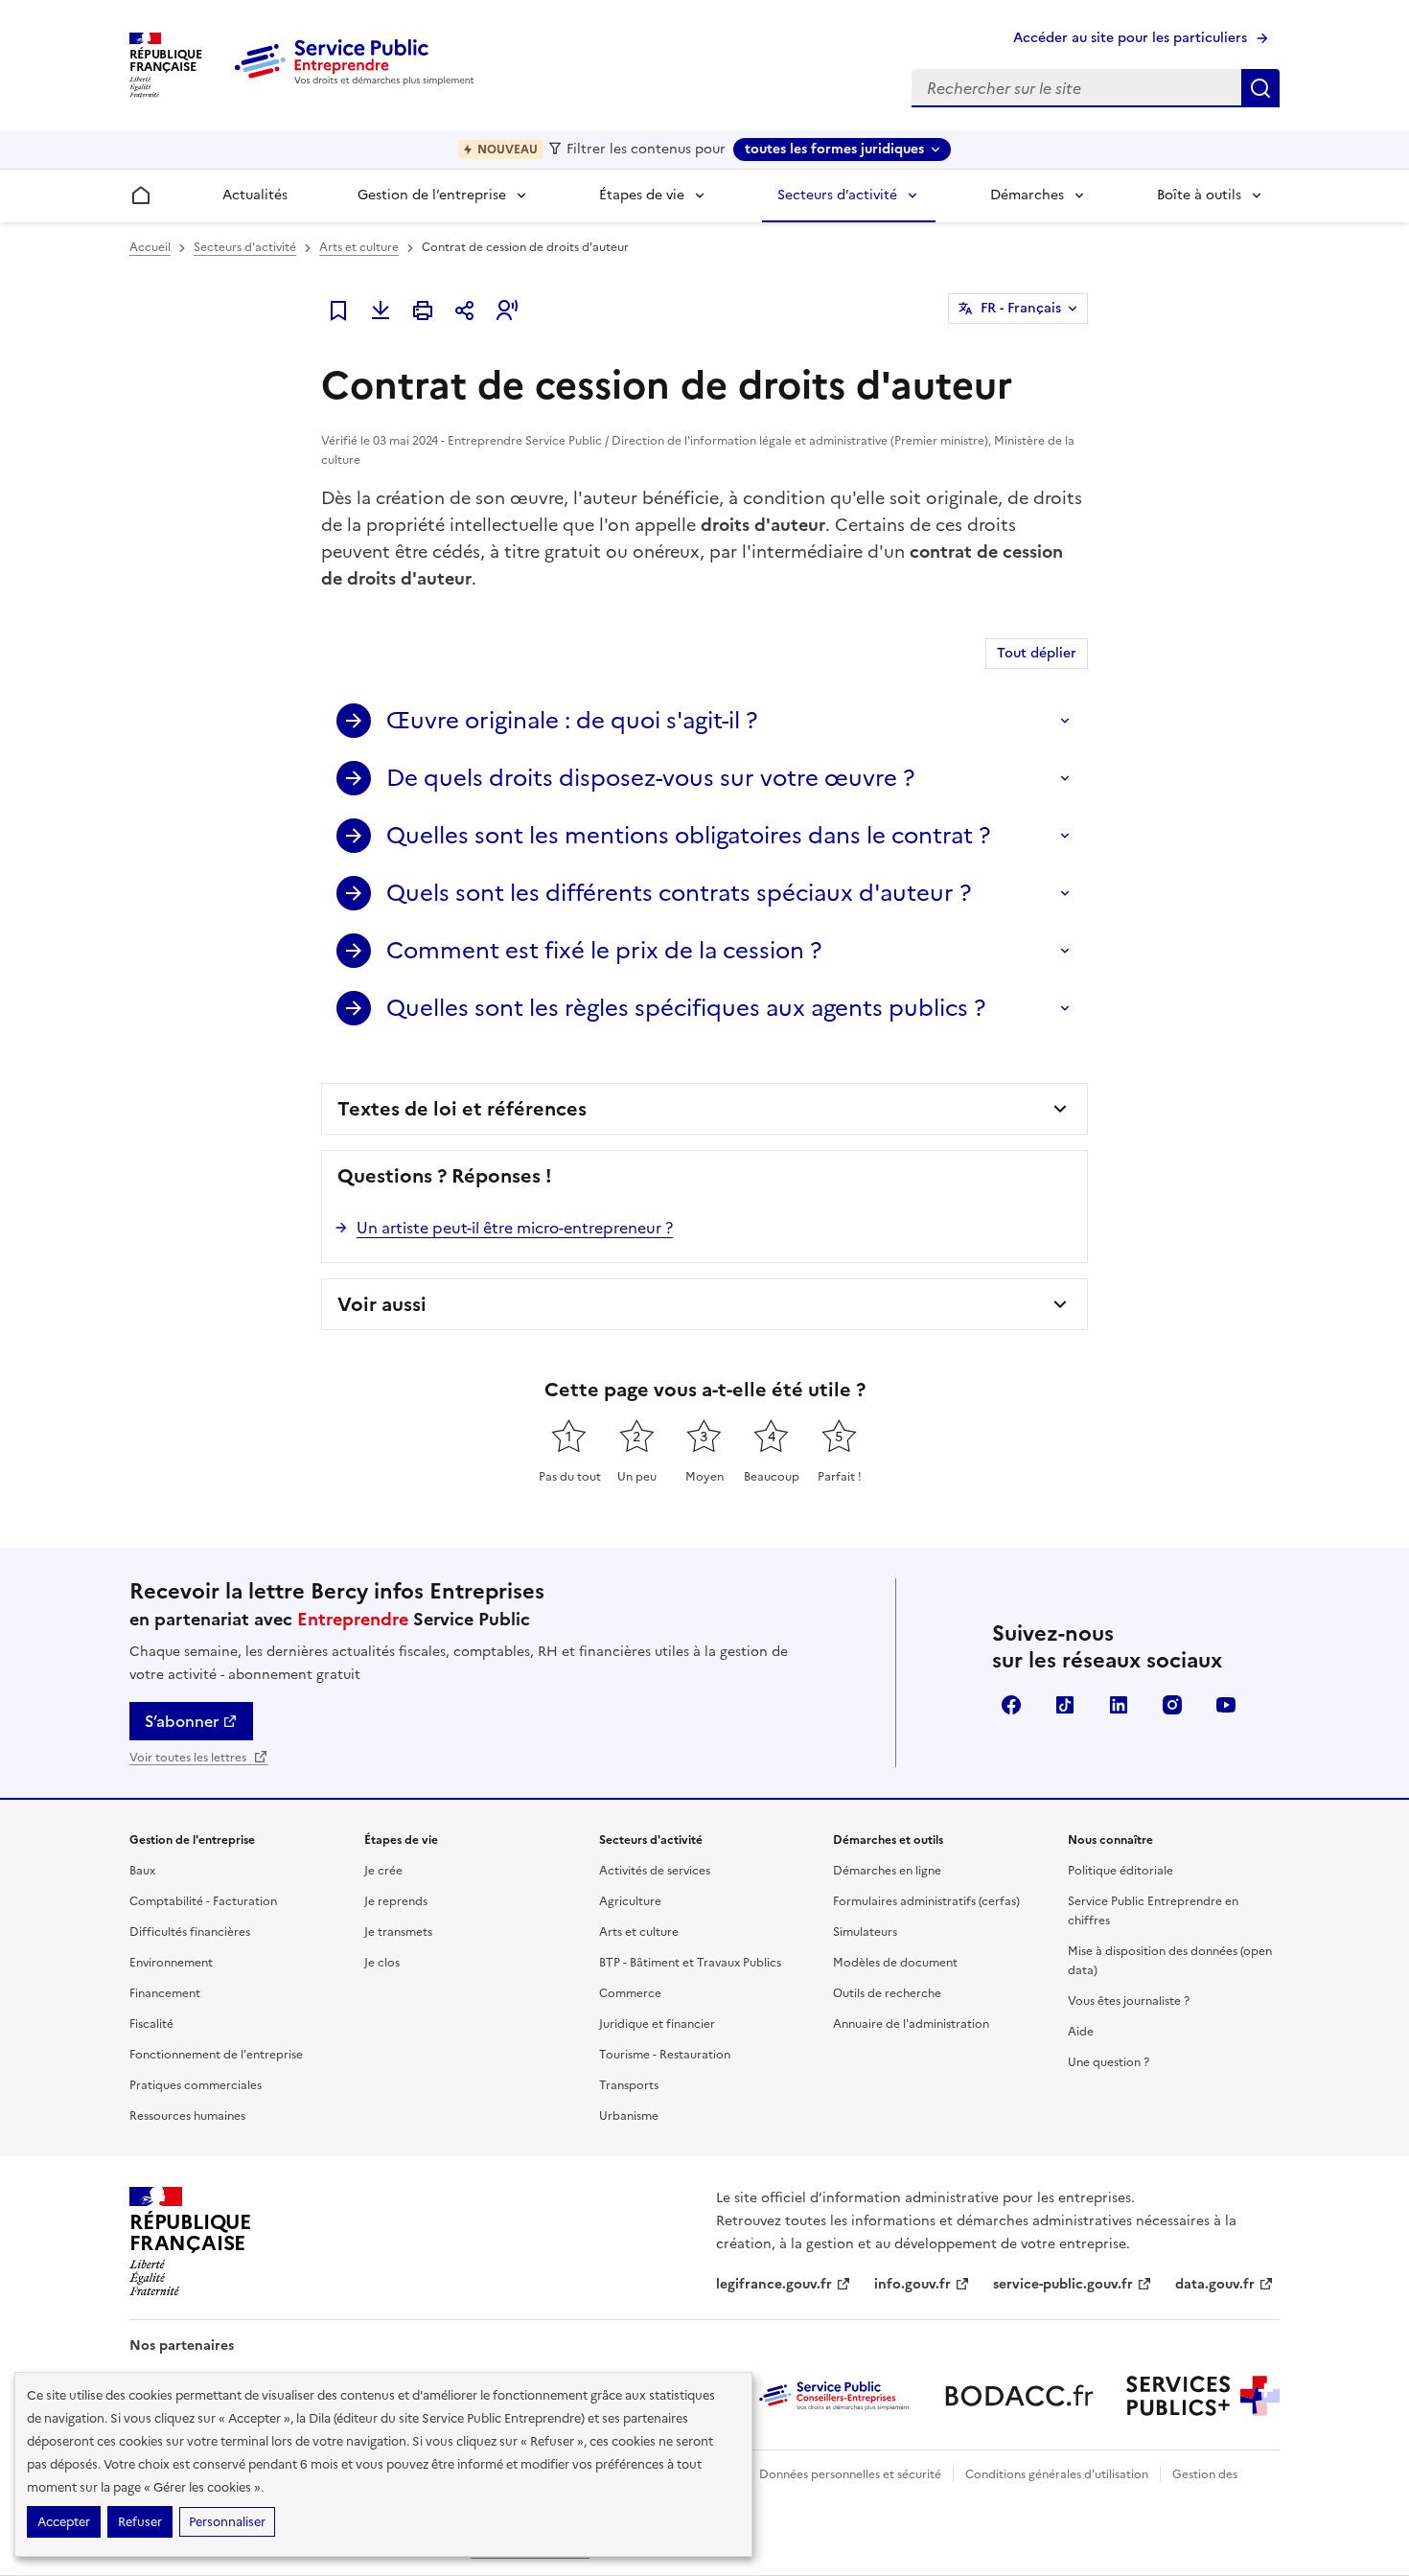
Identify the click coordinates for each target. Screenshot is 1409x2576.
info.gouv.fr (912, 2284)
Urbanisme (629, 2116)
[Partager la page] (465, 310)
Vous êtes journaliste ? (1129, 2001)
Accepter (64, 2522)
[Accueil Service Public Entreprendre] (358, 81)
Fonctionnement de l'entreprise (216, 2055)
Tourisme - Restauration (665, 2055)
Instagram (1172, 1705)
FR (1021, 308)
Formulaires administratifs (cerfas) (926, 1901)
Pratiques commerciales (196, 2085)
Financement (165, 1993)
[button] (507, 310)
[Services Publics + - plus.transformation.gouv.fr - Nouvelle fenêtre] (1203, 2396)
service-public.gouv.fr (1063, 2284)
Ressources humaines (187, 2116)
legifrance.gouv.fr (774, 2284)
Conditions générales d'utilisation (1057, 2474)
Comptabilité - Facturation (203, 1901)
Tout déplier (1037, 653)
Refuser (140, 2522)
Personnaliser (227, 2522)
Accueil (150, 247)
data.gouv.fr (1215, 2284)
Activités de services (655, 1871)
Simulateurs (865, 1932)
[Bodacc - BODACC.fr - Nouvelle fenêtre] (1019, 2396)
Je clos (382, 1963)
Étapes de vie (642, 195)
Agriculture (630, 1901)
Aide (1081, 2032)
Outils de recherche (887, 1993)
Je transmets (398, 1932)
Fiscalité (151, 2024)
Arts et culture (359, 247)
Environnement (171, 1963)
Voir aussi (382, 1304)
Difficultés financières (190, 1932)
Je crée (383, 1871)
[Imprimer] (423, 310)
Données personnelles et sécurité (850, 2474)
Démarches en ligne (887, 1871)
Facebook (1011, 1705)
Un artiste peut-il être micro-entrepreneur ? (515, 1228)
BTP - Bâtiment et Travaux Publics (690, 1963)
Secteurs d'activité (245, 247)
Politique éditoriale (1120, 1871)
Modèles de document (895, 1963)
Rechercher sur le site (1260, 88)
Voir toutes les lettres (189, 1758)
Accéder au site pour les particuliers (1130, 38)
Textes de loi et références (462, 1109)
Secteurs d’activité (837, 195)
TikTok (1065, 1705)
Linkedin (1119, 1705)
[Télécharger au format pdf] (381, 310)
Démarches (1027, 195)
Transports (629, 2085)
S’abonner (182, 1721)
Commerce (630, 1993)
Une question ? (1109, 2062)
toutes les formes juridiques (834, 149)
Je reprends (396, 1901)
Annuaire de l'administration (911, 2024)
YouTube (1226, 1705)
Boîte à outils (1199, 195)
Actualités (255, 195)
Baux (142, 1871)
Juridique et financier (657, 2024)
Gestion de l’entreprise (432, 195)
